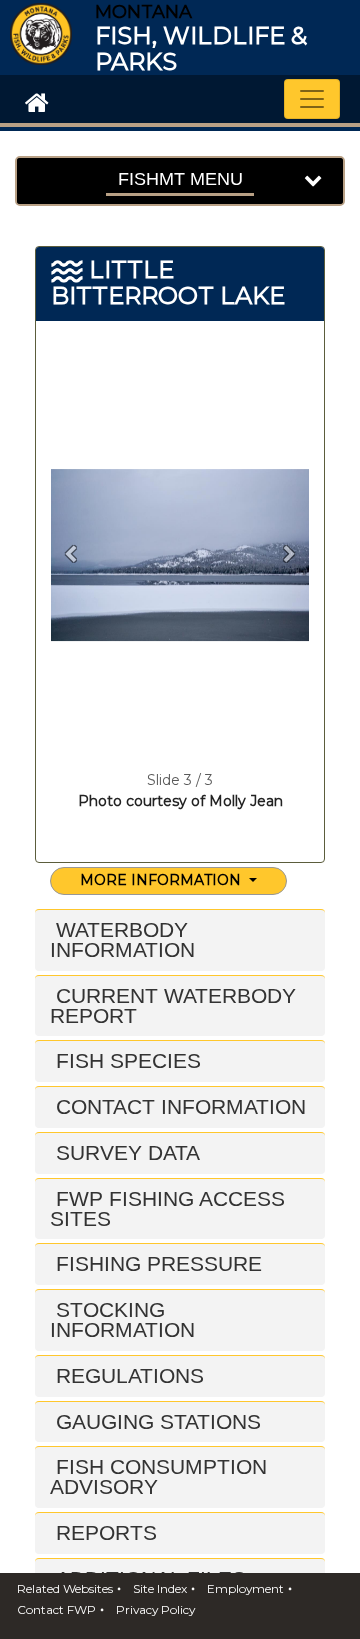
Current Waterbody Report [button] (173, 1005)
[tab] (180, 940)
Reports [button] (103, 1532)
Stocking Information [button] (122, 1319)
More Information (162, 880)
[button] (70, 555)
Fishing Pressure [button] (156, 1263)
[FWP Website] (33, 101)
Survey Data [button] (125, 1152)
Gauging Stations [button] (155, 1421)
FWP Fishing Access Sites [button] (167, 1208)
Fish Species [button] (125, 1060)
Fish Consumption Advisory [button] (158, 1476)
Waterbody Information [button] (122, 939)
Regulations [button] (127, 1375)
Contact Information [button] (178, 1106)
